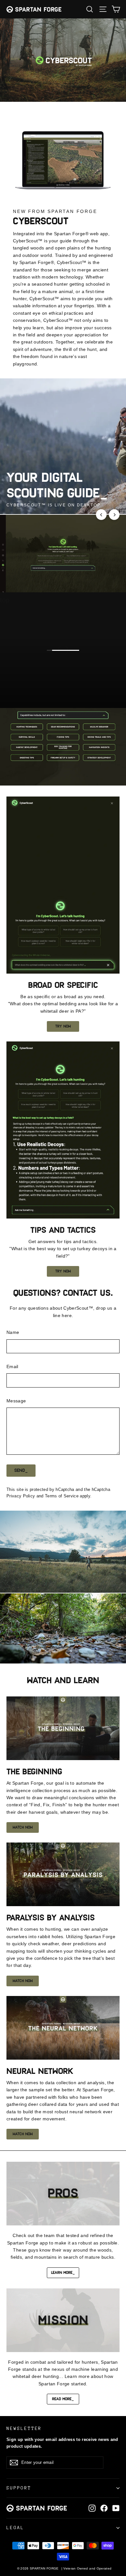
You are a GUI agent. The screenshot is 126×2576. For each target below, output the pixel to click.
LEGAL (15, 2528)
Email (12, 1367)
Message (16, 1401)
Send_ (21, 1470)
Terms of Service (62, 1496)
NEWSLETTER (24, 2428)
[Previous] (101, 515)
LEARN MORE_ (63, 2273)
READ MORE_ (63, 2399)
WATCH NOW (23, 1827)
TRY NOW (63, 1026)
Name (13, 1332)
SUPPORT (19, 2488)
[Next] (114, 515)
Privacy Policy (21, 1496)
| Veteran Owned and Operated (87, 2568)
